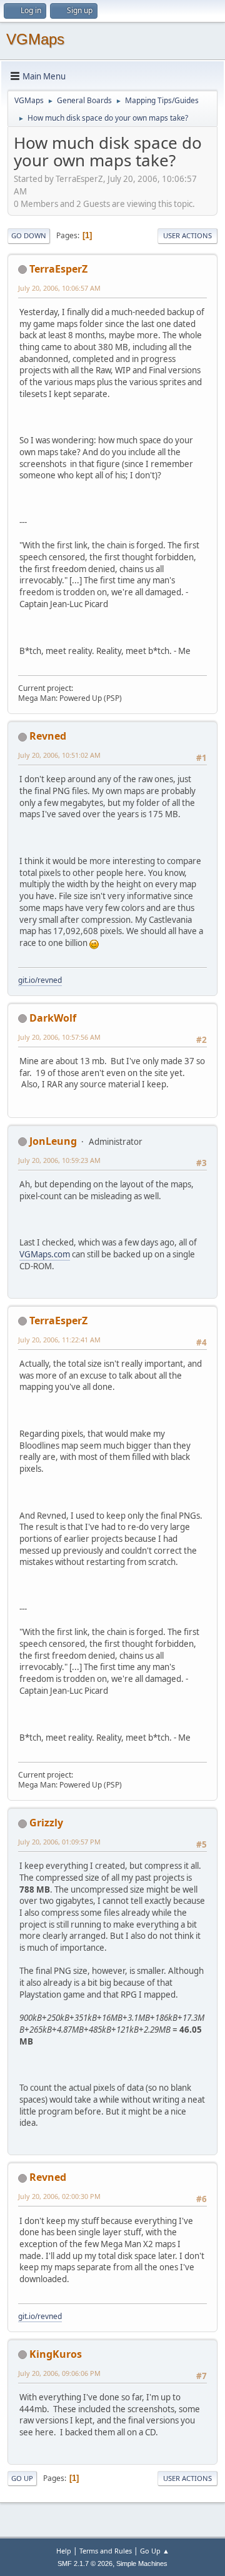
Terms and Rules (106, 2551)
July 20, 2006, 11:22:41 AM (59, 1340)
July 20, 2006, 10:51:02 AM (59, 755)
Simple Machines (142, 2563)
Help (64, 2551)
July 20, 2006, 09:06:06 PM (59, 2373)
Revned (48, 736)
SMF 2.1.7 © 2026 (85, 2563)
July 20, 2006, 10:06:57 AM (59, 288)
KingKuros (56, 2354)
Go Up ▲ (155, 2551)
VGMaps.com (45, 1254)
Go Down (29, 235)
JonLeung (53, 1141)
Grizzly (46, 1823)
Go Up (22, 2478)
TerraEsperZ (58, 269)
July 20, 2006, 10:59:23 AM (59, 1160)
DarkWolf (53, 1018)
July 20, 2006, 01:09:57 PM (59, 1842)
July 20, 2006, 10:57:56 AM (59, 1037)
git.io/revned (40, 980)
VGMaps (35, 39)
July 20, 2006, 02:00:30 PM (59, 2196)
